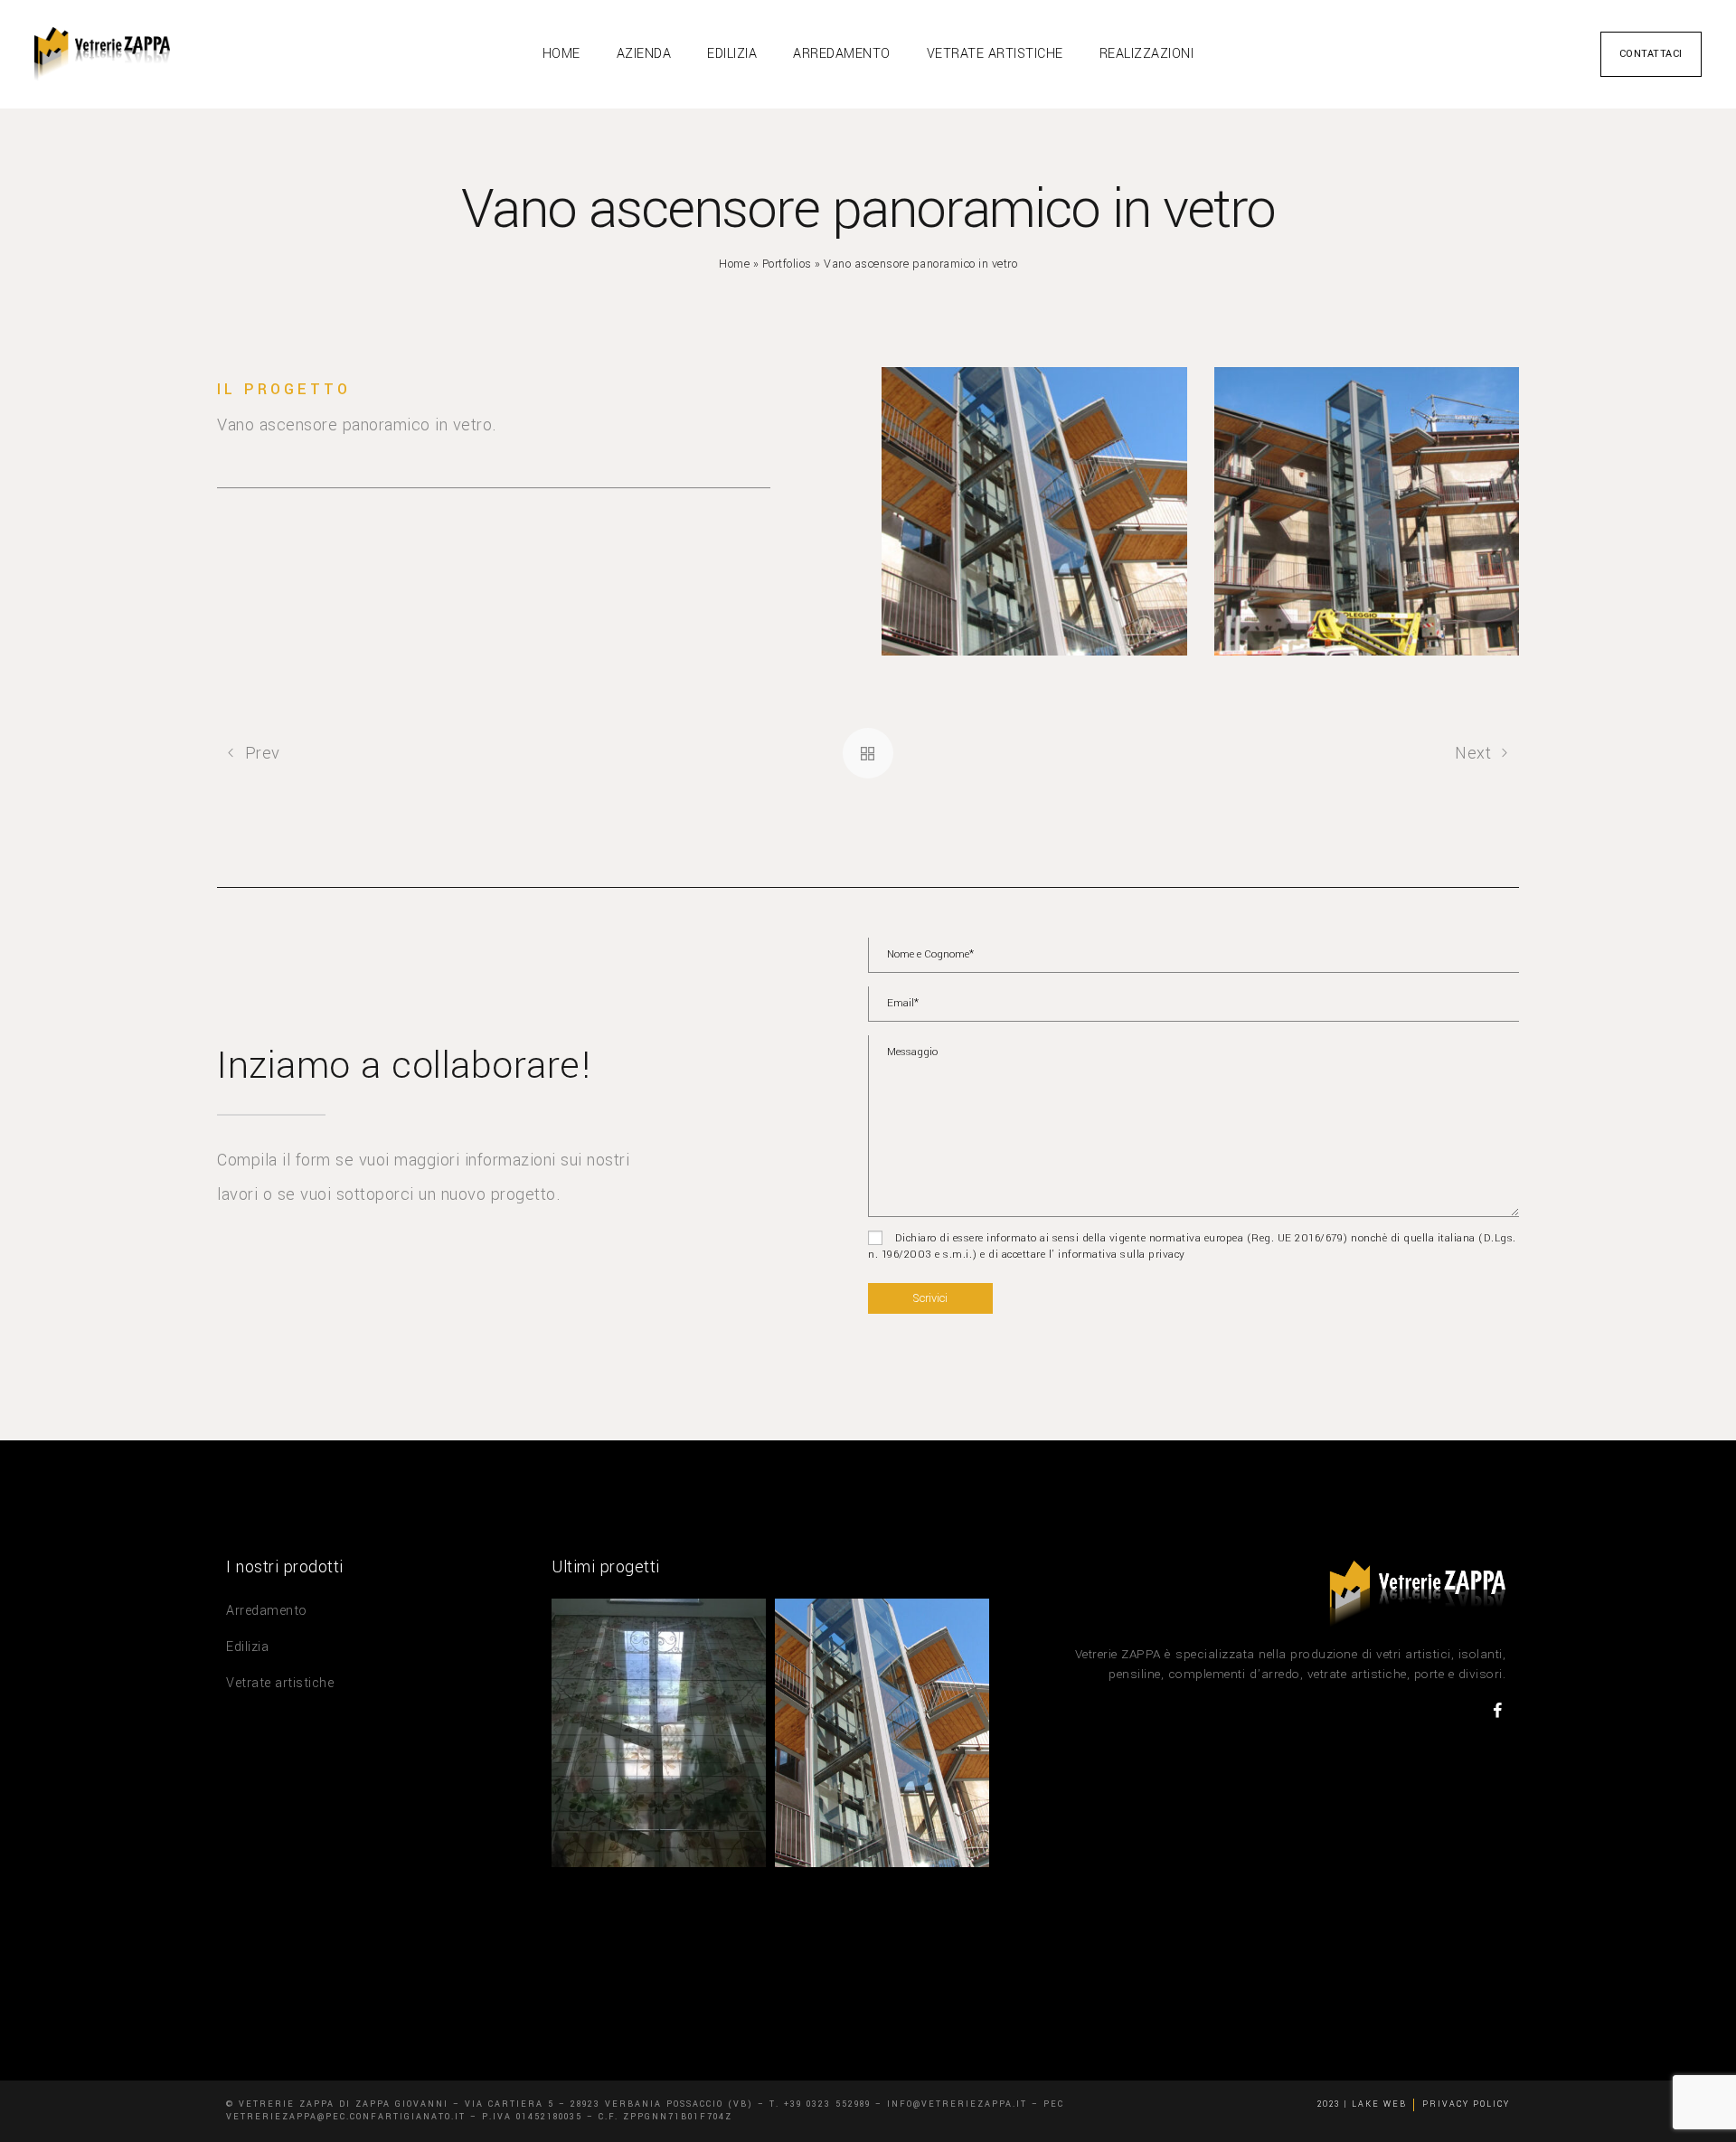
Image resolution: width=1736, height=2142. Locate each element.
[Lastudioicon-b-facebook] (1497, 1711)
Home (734, 264)
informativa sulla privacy (1120, 1255)
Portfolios (787, 264)
